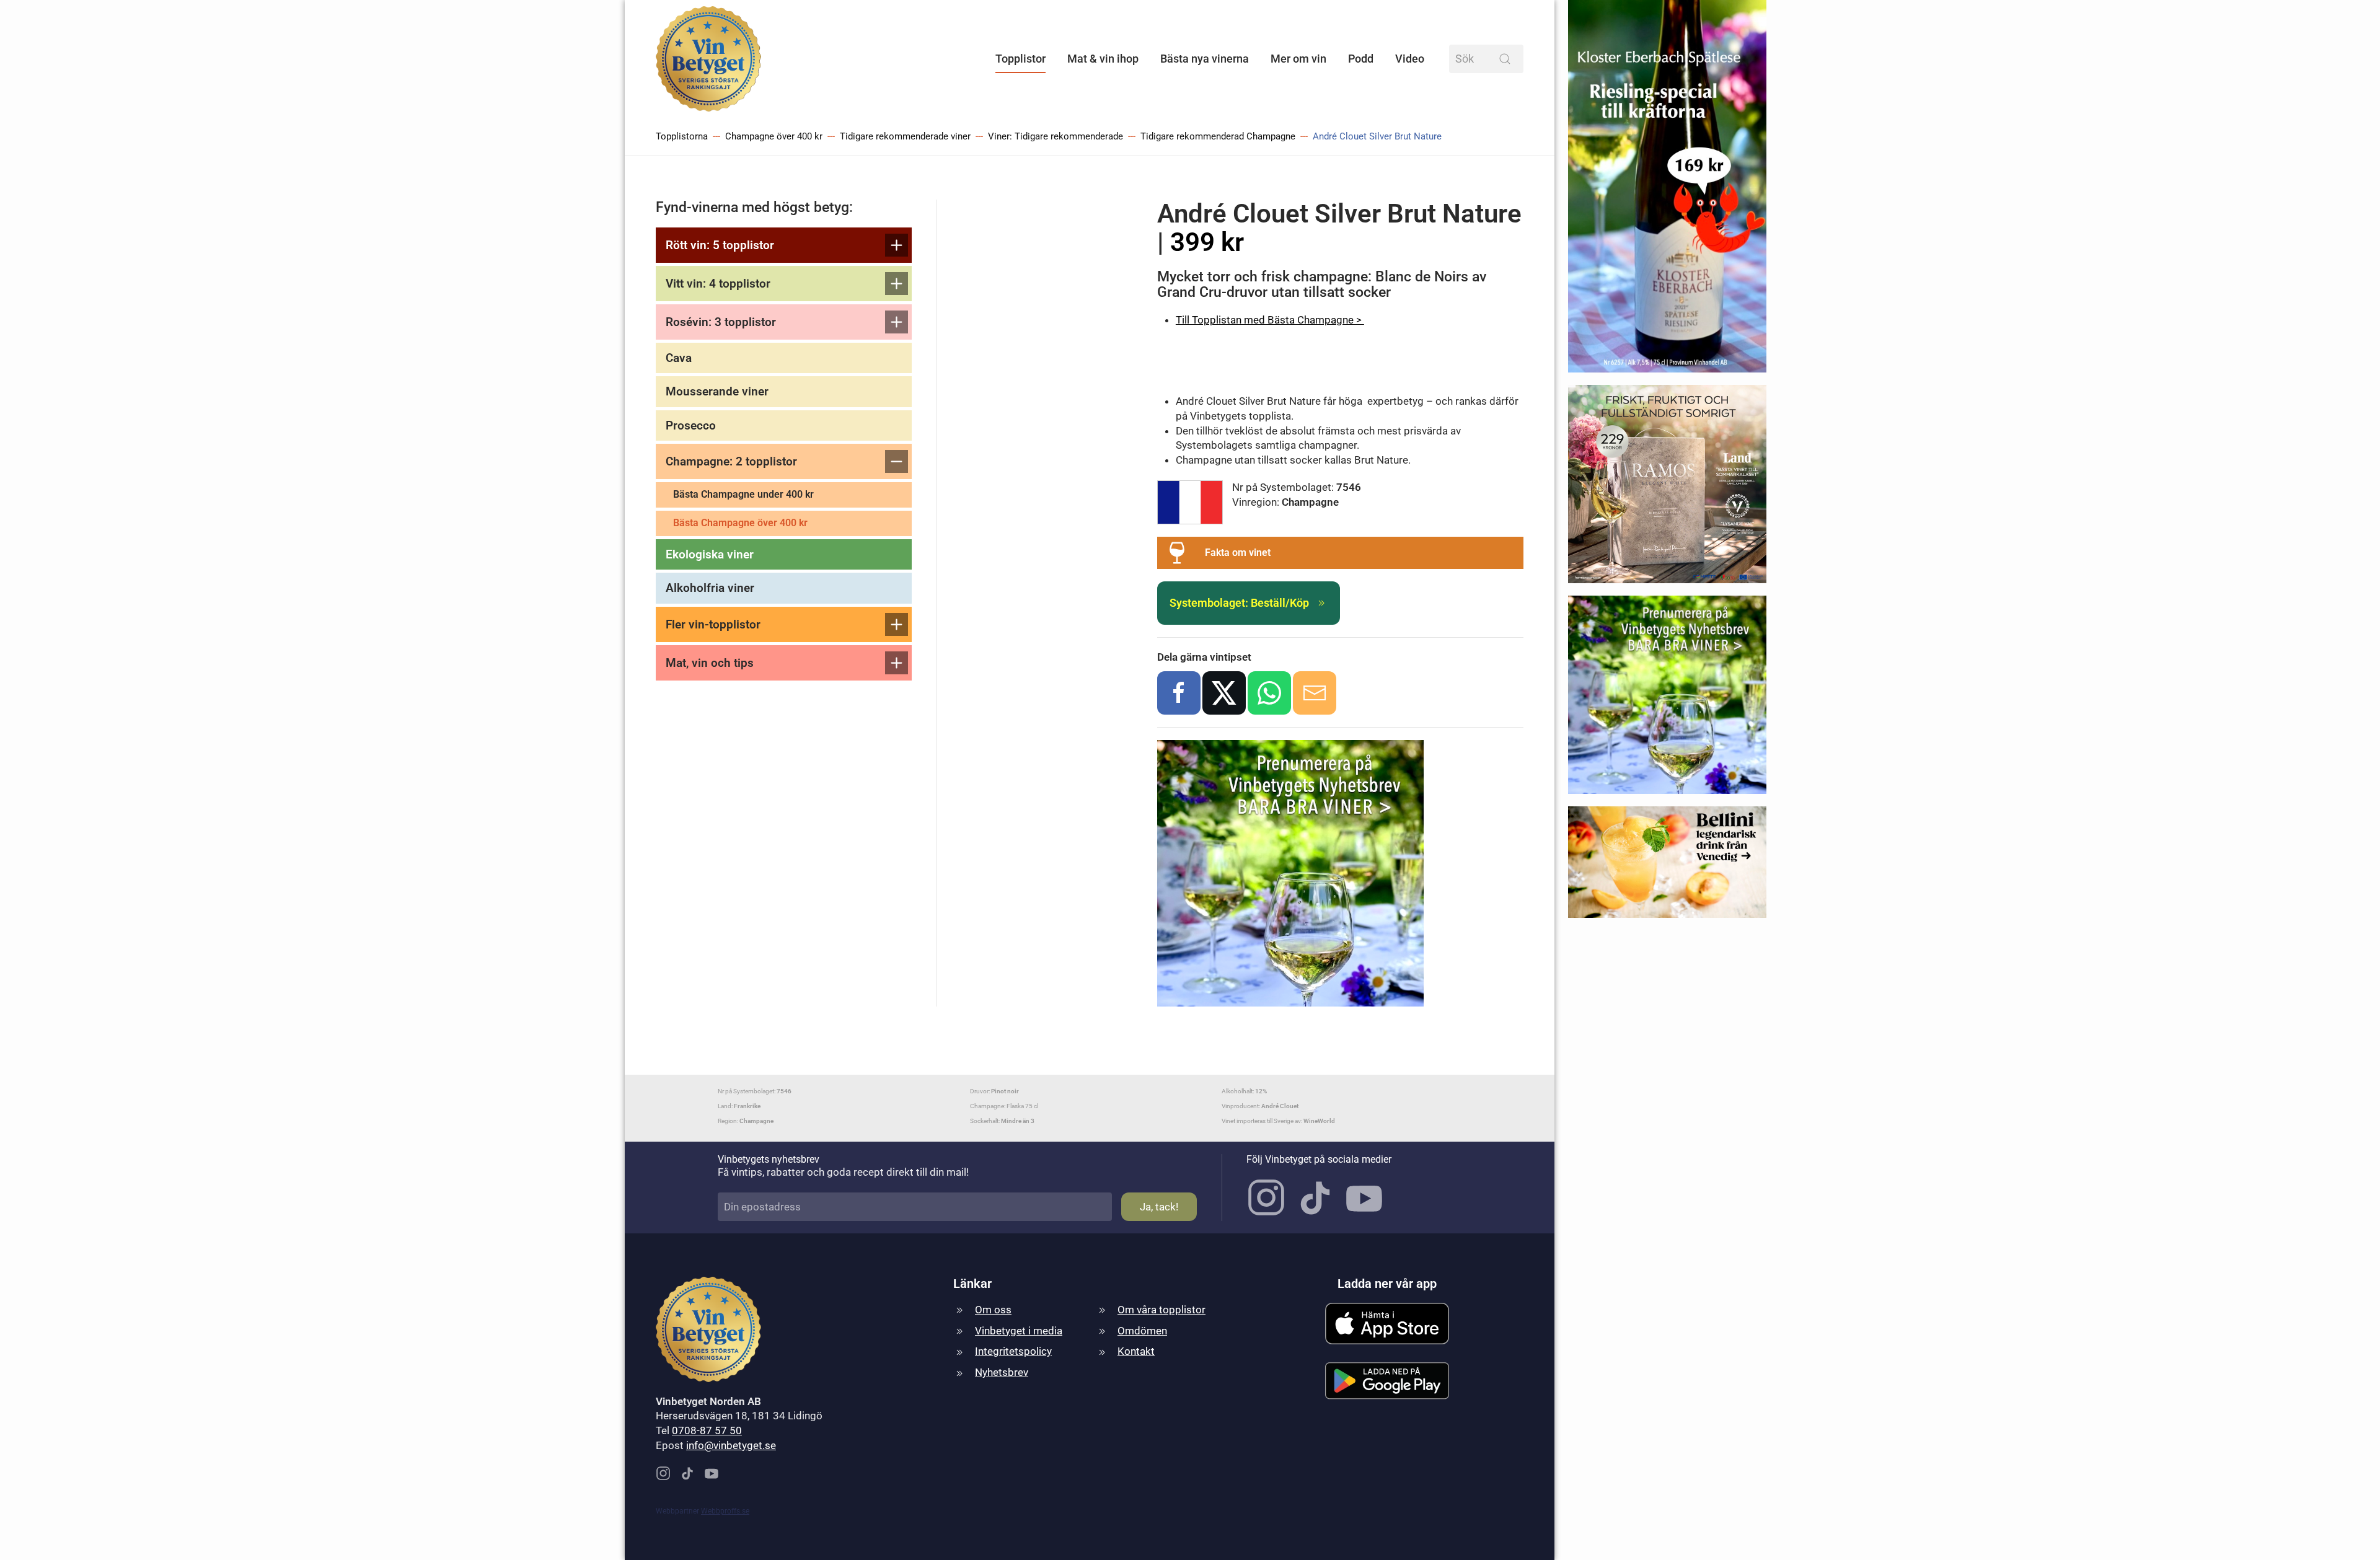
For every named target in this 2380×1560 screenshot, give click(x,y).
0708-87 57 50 (707, 1430)
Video (1410, 59)
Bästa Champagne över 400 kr (740, 523)
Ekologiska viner (710, 554)
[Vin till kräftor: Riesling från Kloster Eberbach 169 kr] (1667, 192)
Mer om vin (1298, 59)
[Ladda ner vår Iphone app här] (1387, 1323)
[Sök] (1505, 59)
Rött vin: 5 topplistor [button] (720, 245)
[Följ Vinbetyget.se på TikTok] (1315, 1197)
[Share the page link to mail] (1315, 693)
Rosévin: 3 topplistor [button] (721, 322)
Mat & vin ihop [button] (1103, 59)
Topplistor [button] (1020, 59)
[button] (1340, 553)
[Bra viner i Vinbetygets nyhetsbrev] (1667, 700)
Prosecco (691, 425)
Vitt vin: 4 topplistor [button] (718, 284)
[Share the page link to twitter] (1224, 693)
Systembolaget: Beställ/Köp (1239, 603)
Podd (1361, 59)
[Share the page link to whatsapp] (1269, 693)
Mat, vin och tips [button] (710, 663)
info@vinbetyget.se (731, 1445)
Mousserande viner (717, 391)
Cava (679, 358)
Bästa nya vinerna (1205, 59)
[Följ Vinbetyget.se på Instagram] (1266, 1197)
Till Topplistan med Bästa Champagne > (1270, 320)
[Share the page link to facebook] (1179, 693)
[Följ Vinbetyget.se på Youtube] (1364, 1197)
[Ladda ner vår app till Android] (1387, 1380)
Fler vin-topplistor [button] (713, 624)
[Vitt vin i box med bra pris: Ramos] (1667, 489)
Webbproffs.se (725, 1511)
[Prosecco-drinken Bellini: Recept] (1667, 868)
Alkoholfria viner (710, 588)
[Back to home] (708, 59)
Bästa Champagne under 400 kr (743, 494)
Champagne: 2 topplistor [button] (731, 461)
